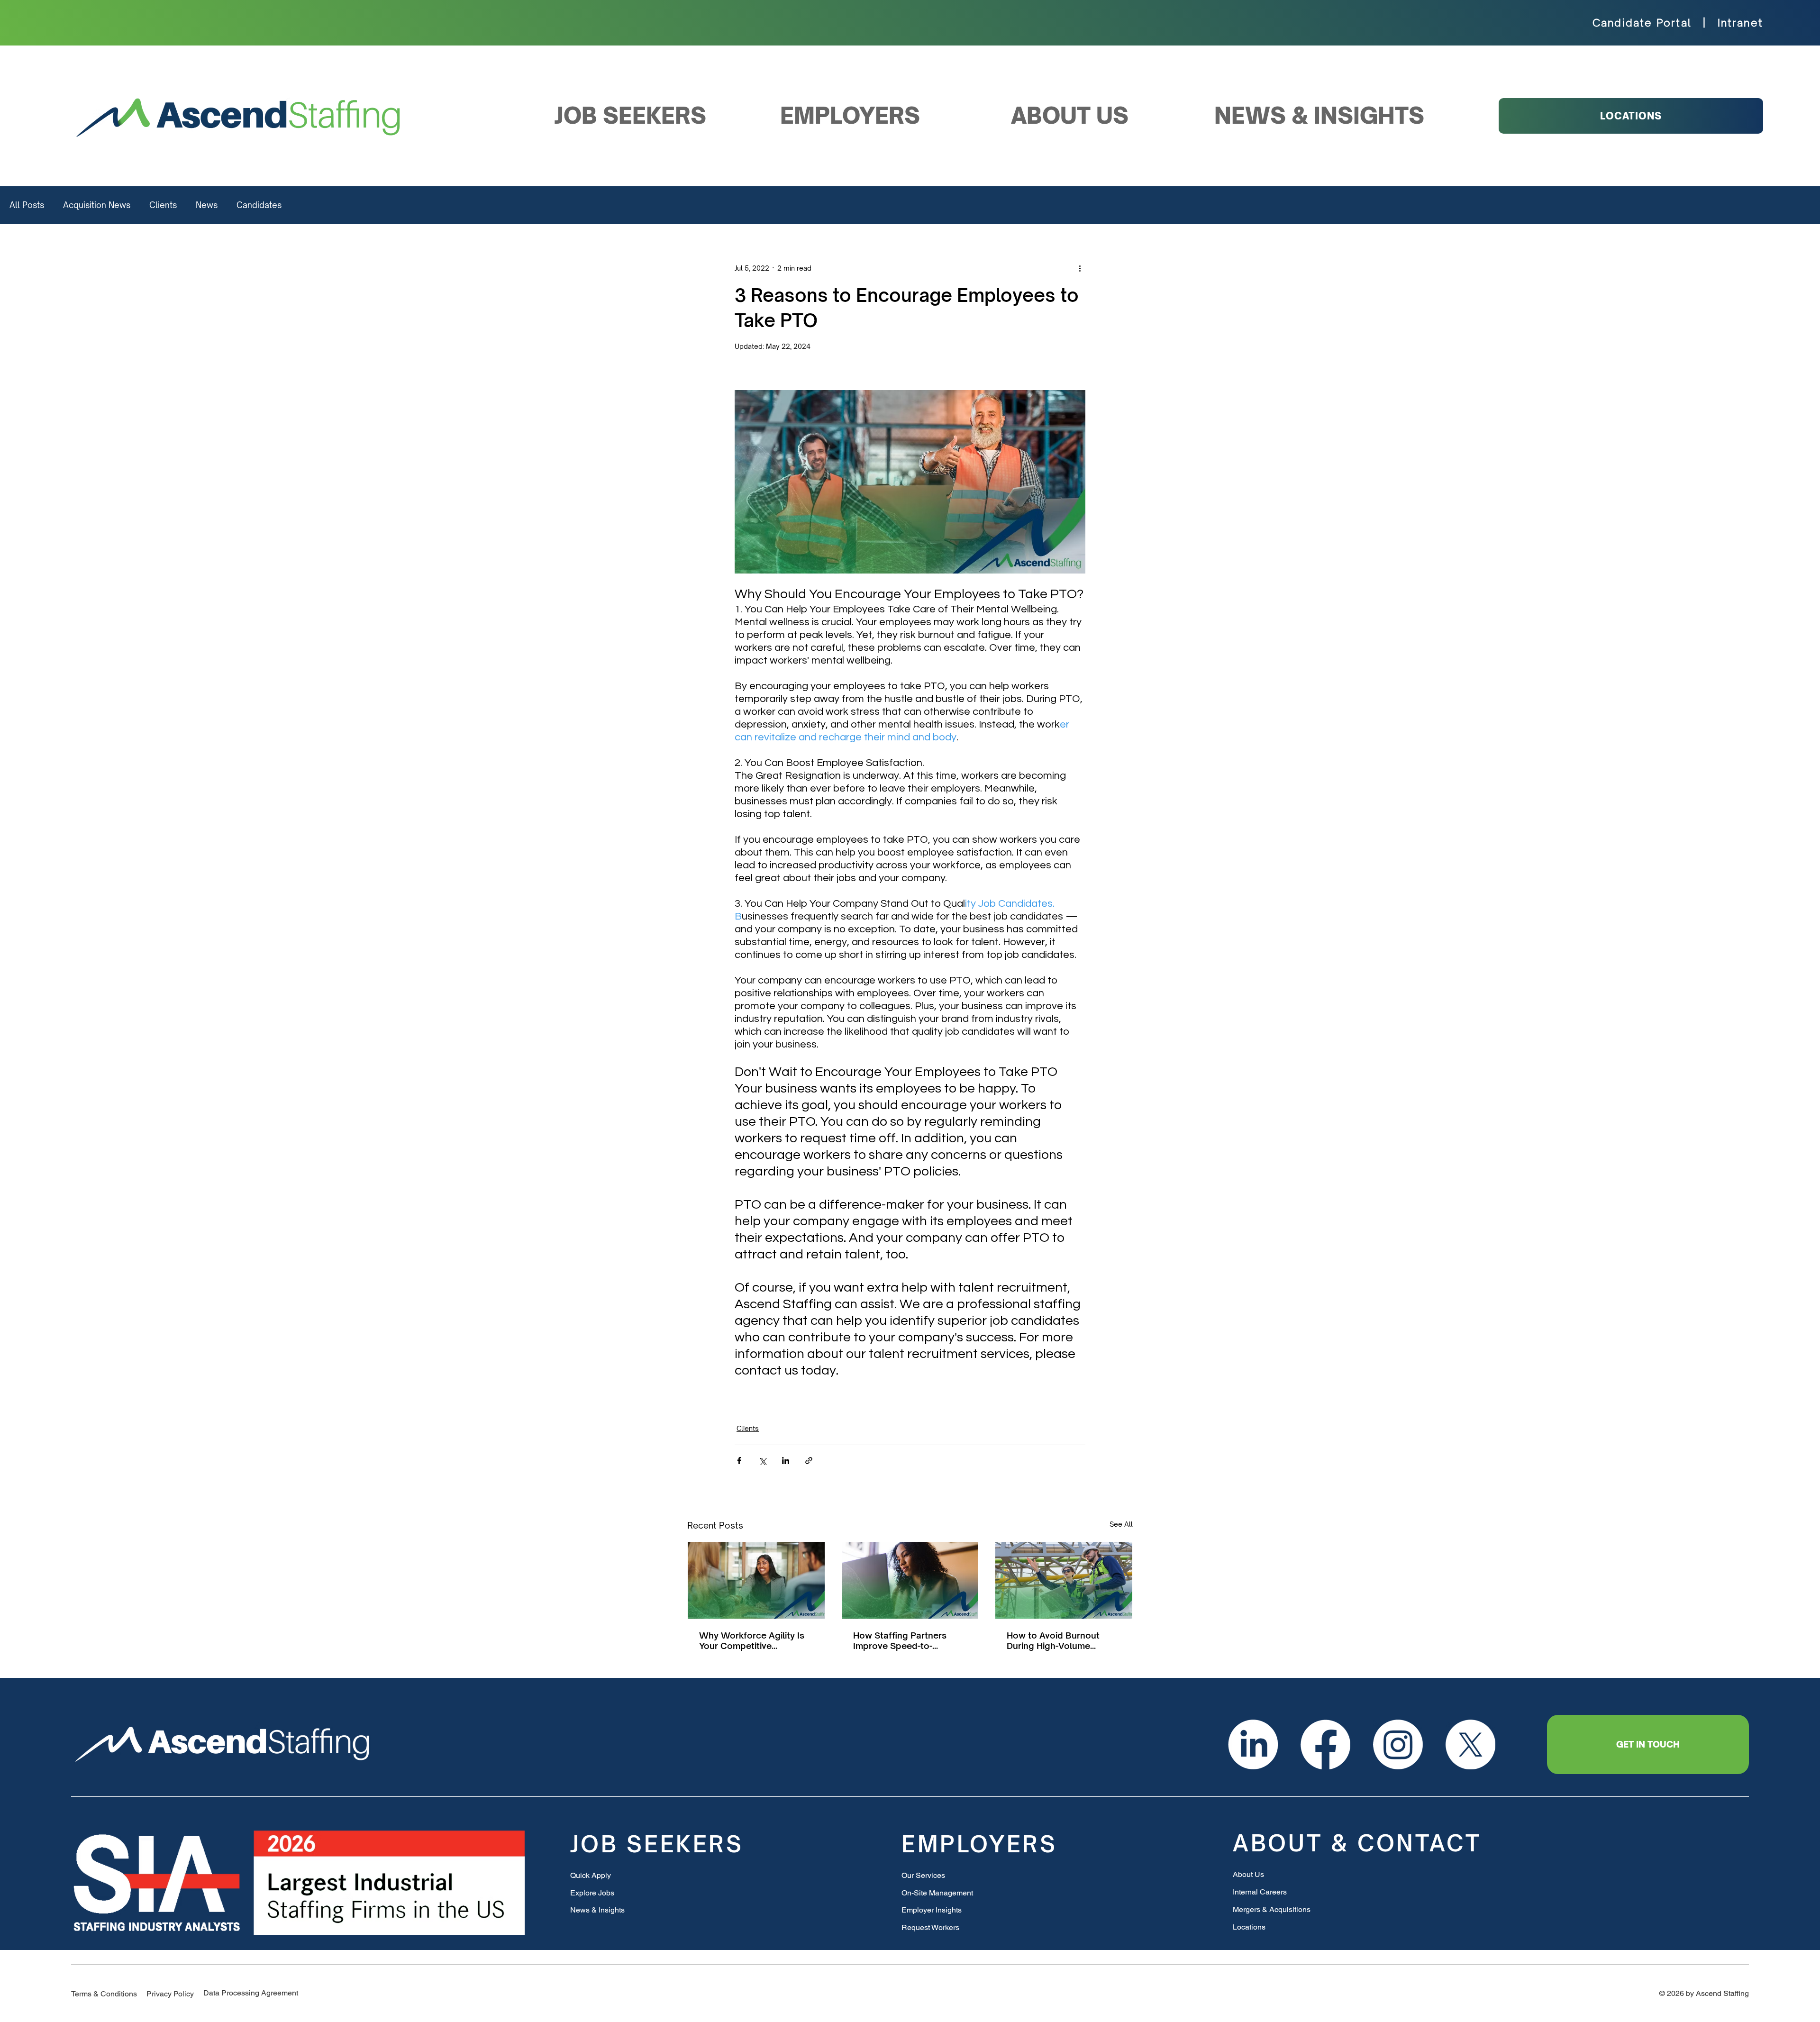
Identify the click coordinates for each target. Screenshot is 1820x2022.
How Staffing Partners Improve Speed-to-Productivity (900, 1640)
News (207, 205)
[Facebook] (1325, 1744)
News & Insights (597, 1910)
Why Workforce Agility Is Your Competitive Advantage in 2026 (752, 1640)
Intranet (1741, 23)
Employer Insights (932, 1910)
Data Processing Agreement (251, 1993)
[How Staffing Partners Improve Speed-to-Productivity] (910, 1580)
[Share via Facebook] (739, 1461)
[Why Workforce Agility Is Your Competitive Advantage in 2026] (756, 1580)
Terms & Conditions (104, 1994)
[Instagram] (1398, 1744)
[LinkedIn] (1253, 1744)
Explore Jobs (592, 1893)
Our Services (923, 1875)
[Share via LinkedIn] (786, 1461)
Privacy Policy (170, 1994)
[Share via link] (809, 1461)
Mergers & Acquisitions (1272, 1909)
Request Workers (930, 1927)
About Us (1248, 1874)
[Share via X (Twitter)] (762, 1461)
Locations (1249, 1927)
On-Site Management (937, 1893)
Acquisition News (97, 205)
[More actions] (1080, 268)
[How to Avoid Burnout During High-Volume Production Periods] (1064, 1580)
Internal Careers (1260, 1892)
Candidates (259, 205)
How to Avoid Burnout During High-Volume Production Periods (1053, 1640)
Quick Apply (591, 1875)
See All (1121, 1524)
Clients (163, 205)
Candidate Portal (1642, 23)
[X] (1470, 1744)
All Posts (27, 205)
